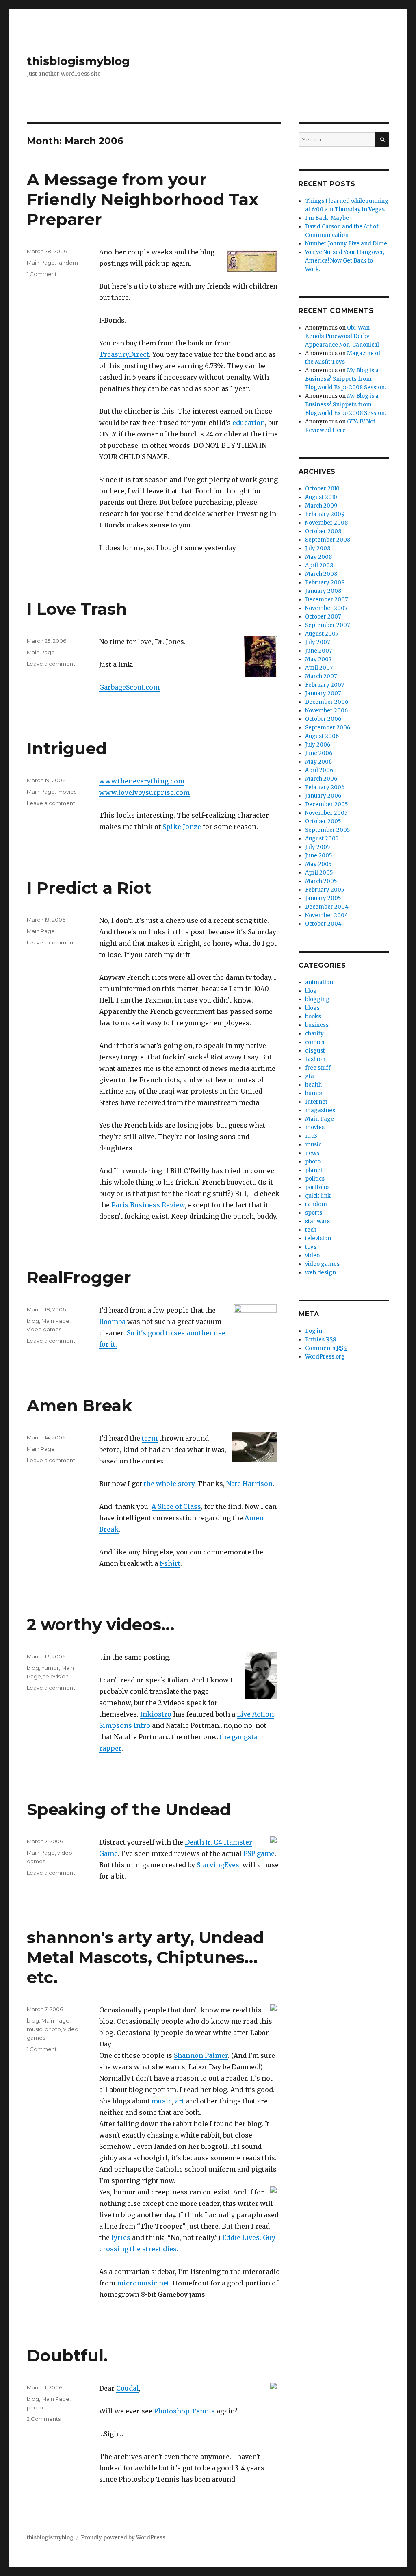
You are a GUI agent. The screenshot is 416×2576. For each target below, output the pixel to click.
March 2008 (321, 574)
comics (315, 1042)
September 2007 (327, 625)
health (313, 1085)
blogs (312, 1008)
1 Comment (42, 274)
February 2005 (325, 890)
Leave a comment (51, 664)
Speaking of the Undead (129, 1809)
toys (311, 1247)
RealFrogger (79, 1277)
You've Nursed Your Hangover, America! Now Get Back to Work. (345, 261)
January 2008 (323, 591)
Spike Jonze (182, 827)
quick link (318, 1196)
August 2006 (322, 736)
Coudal (128, 2388)
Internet (316, 1102)
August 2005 (322, 839)
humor (50, 1668)
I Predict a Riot (89, 888)
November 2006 (326, 711)
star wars (317, 1221)
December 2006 (327, 702)
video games (44, 1329)
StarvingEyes (218, 1865)
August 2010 (321, 497)
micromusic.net (143, 2283)
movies (67, 792)
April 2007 (319, 668)
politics (315, 1179)
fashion (315, 1059)
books (313, 1017)
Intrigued (67, 748)
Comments (326, 1348)
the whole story (169, 1484)
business (317, 1025)
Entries (321, 1340)
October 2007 (323, 617)
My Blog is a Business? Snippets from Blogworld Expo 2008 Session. (346, 379)
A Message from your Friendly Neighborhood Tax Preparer (143, 199)
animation (319, 982)
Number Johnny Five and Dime (346, 244)
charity (314, 1034)
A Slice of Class (176, 1506)
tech (311, 1230)
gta (310, 1076)
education (249, 423)
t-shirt (170, 1563)
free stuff (318, 1068)
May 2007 (318, 659)
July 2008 (318, 548)
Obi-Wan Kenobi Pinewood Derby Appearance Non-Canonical (342, 336)
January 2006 (323, 796)
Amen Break (79, 1405)
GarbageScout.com (129, 687)
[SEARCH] (382, 140)
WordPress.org (325, 1357)
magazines (320, 1110)
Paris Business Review (148, 1205)
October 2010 (322, 489)
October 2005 (323, 821)
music (162, 2101)
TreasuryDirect (124, 354)
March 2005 (321, 881)
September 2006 (328, 728)
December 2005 (326, 804)
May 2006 (318, 762)
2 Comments (44, 2419)
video (312, 1255)
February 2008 (325, 583)
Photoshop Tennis (184, 2411)
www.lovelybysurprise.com (144, 792)
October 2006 (323, 719)
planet (314, 1170)
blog (33, 1321)
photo (53, 2029)
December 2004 (327, 907)
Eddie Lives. (242, 2237)
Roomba (112, 1322)
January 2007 (323, 693)
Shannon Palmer (201, 2055)
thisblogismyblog (78, 61)
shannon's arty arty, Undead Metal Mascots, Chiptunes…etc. (145, 1957)
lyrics (121, 2237)
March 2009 (321, 506)
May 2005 (318, 864)
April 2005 (319, 873)
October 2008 (323, 531)
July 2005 (317, 847)
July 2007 (317, 642)
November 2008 (326, 523)
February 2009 (325, 514)
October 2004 (323, 924)
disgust (315, 1051)
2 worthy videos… (101, 1624)
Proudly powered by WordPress (123, 2538)
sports (314, 1213)
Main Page (41, 263)
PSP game (259, 1853)
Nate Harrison (249, 1484)
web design (321, 1273)
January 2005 (323, 898)
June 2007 (318, 651)
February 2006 (325, 787)
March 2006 (321, 779)
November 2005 (326, 813)
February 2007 (325, 685)
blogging (317, 999)
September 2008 (328, 540)
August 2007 (322, 634)
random (68, 263)
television (56, 1676)
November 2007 (326, 608)
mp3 (311, 1136)
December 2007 (326, 600)
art (180, 2101)
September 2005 (327, 830)
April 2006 (319, 770)
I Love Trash (77, 609)
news (312, 1153)
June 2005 (318, 856)
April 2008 (319, 565)
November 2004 (327, 915)
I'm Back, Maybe (327, 218)
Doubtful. (67, 2356)
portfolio (317, 1187)
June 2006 (319, 753)
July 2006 (318, 745)
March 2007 (321, 676)
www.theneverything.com (142, 781)
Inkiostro (156, 1714)
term (150, 1438)
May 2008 (318, 557)
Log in (314, 1331)
